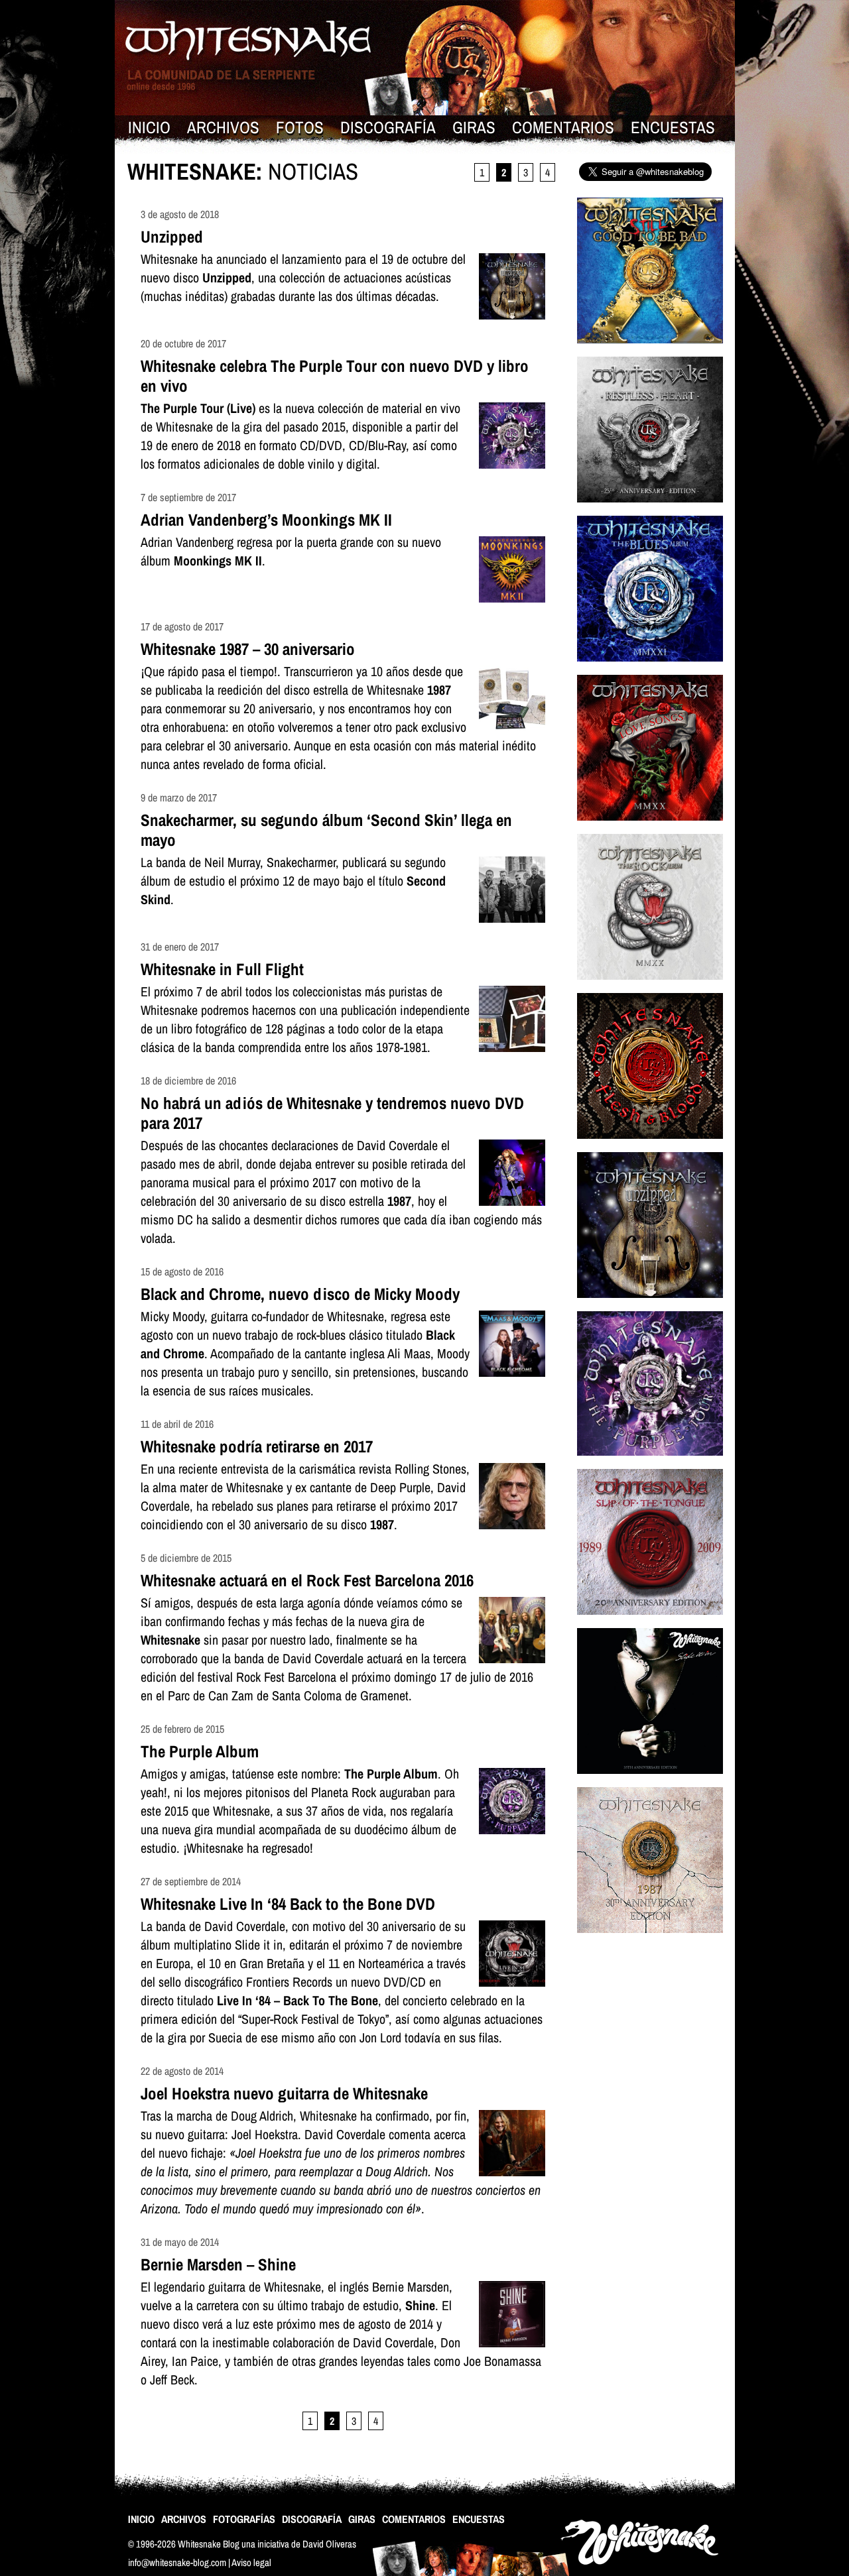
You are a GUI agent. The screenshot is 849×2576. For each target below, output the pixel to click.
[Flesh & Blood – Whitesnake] (650, 1147)
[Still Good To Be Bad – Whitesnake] (650, 352)
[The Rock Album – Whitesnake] (650, 988)
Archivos (223, 127)
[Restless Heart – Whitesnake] (650, 511)
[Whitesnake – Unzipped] (650, 1306)
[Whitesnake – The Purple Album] (650, 1464)
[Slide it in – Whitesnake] (650, 1782)
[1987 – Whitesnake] (650, 1941)
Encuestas (673, 127)
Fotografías (244, 2519)
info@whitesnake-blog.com (177, 2562)
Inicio (149, 127)
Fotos (300, 127)
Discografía (388, 127)
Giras (474, 127)
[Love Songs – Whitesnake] (650, 829)
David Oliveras (329, 2544)
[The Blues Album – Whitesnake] (650, 670)
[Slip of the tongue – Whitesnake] (650, 1623)
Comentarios (563, 127)
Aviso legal (251, 2562)
